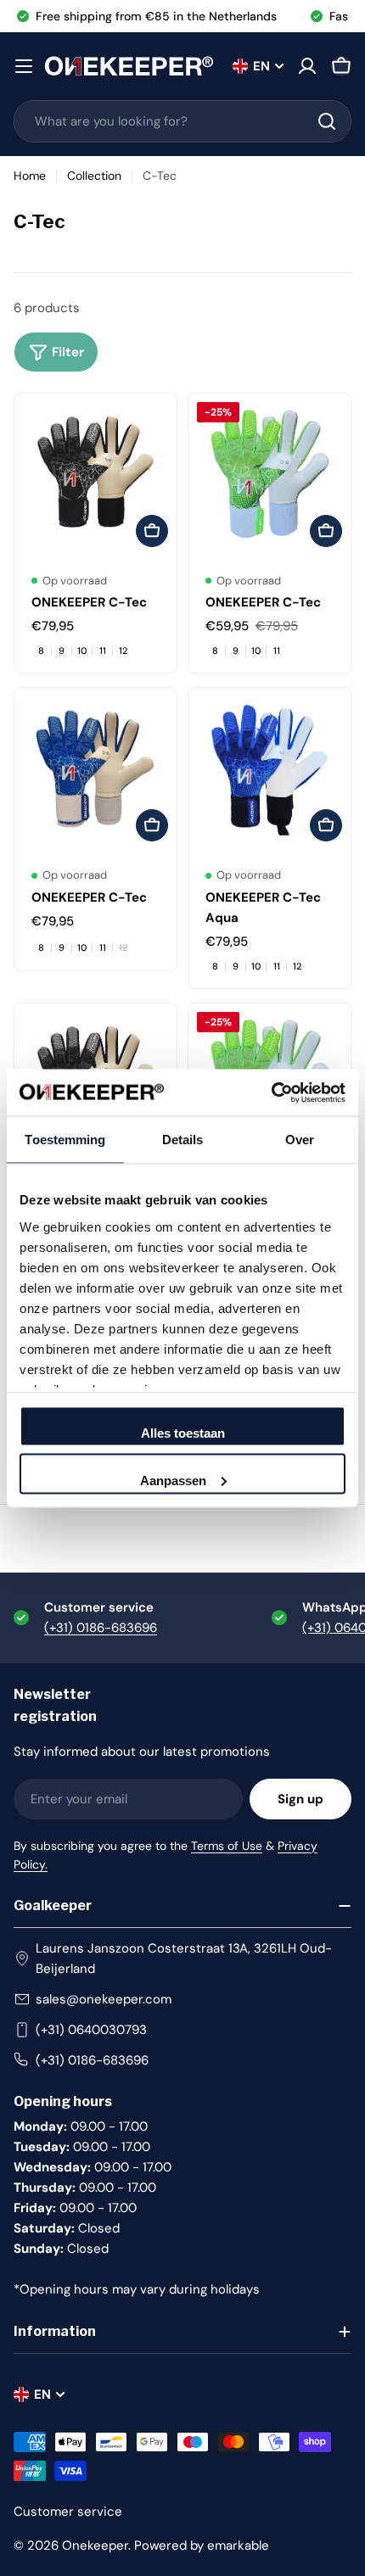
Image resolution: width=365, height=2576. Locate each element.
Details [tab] (183, 1140)
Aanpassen (173, 1480)
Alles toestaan (183, 1433)
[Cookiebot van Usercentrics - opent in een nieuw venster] (271, 1092)
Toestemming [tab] (65, 1140)
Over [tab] (300, 1140)
